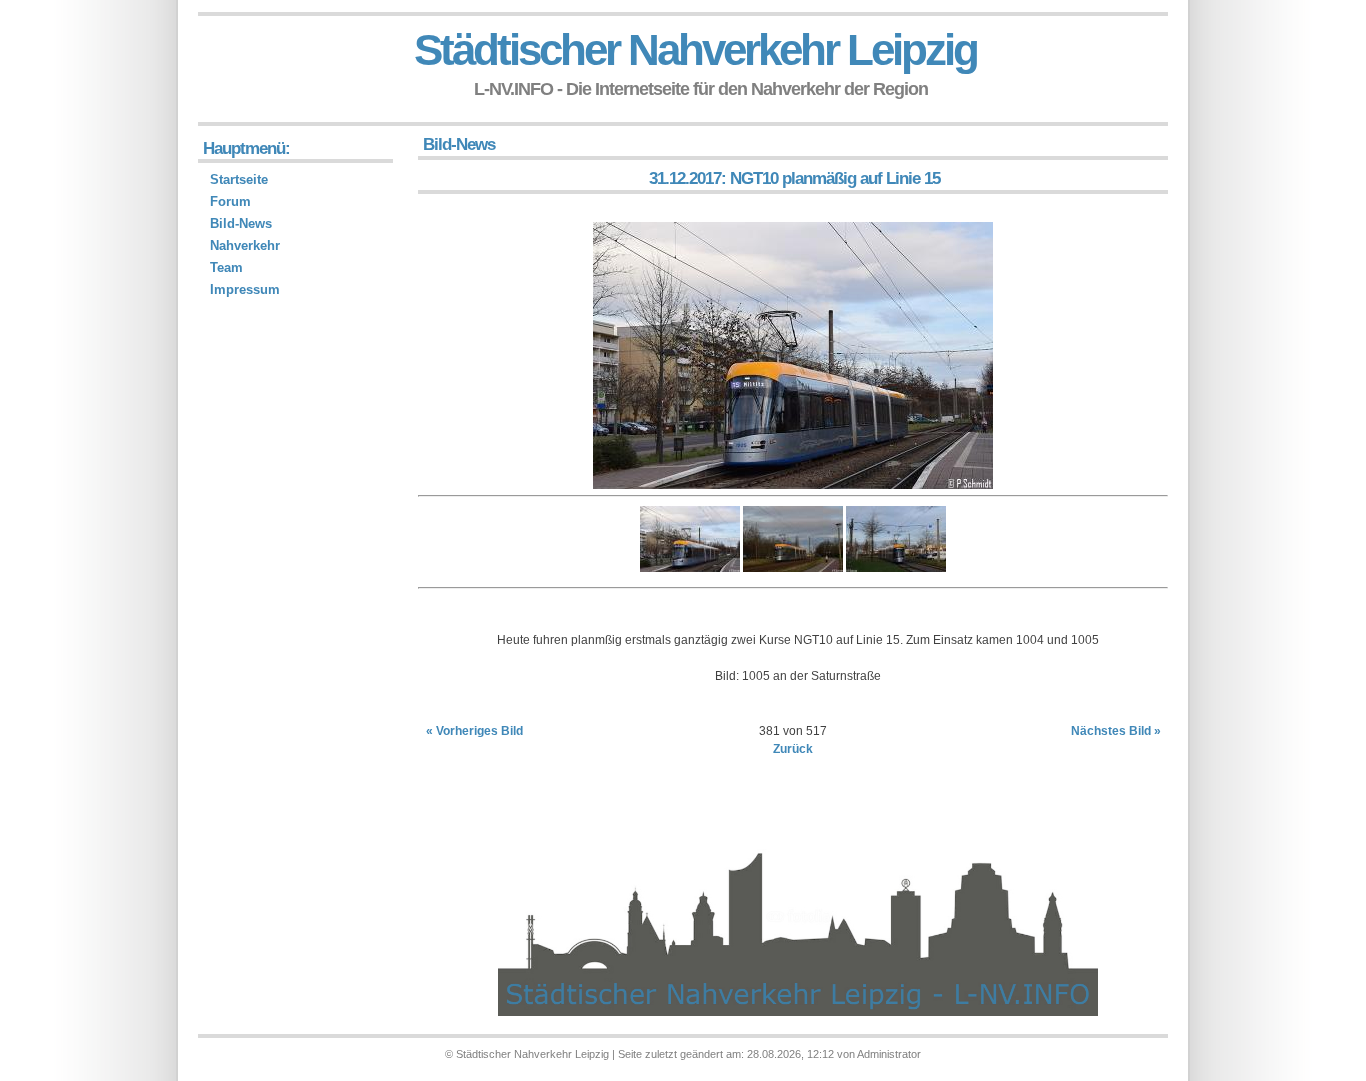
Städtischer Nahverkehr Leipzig (695, 49)
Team (226, 267)
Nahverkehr (245, 245)
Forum (230, 201)
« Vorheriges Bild (474, 731)
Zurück (793, 749)
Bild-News (241, 223)
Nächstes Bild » (1116, 731)
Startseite (239, 179)
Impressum (245, 289)
